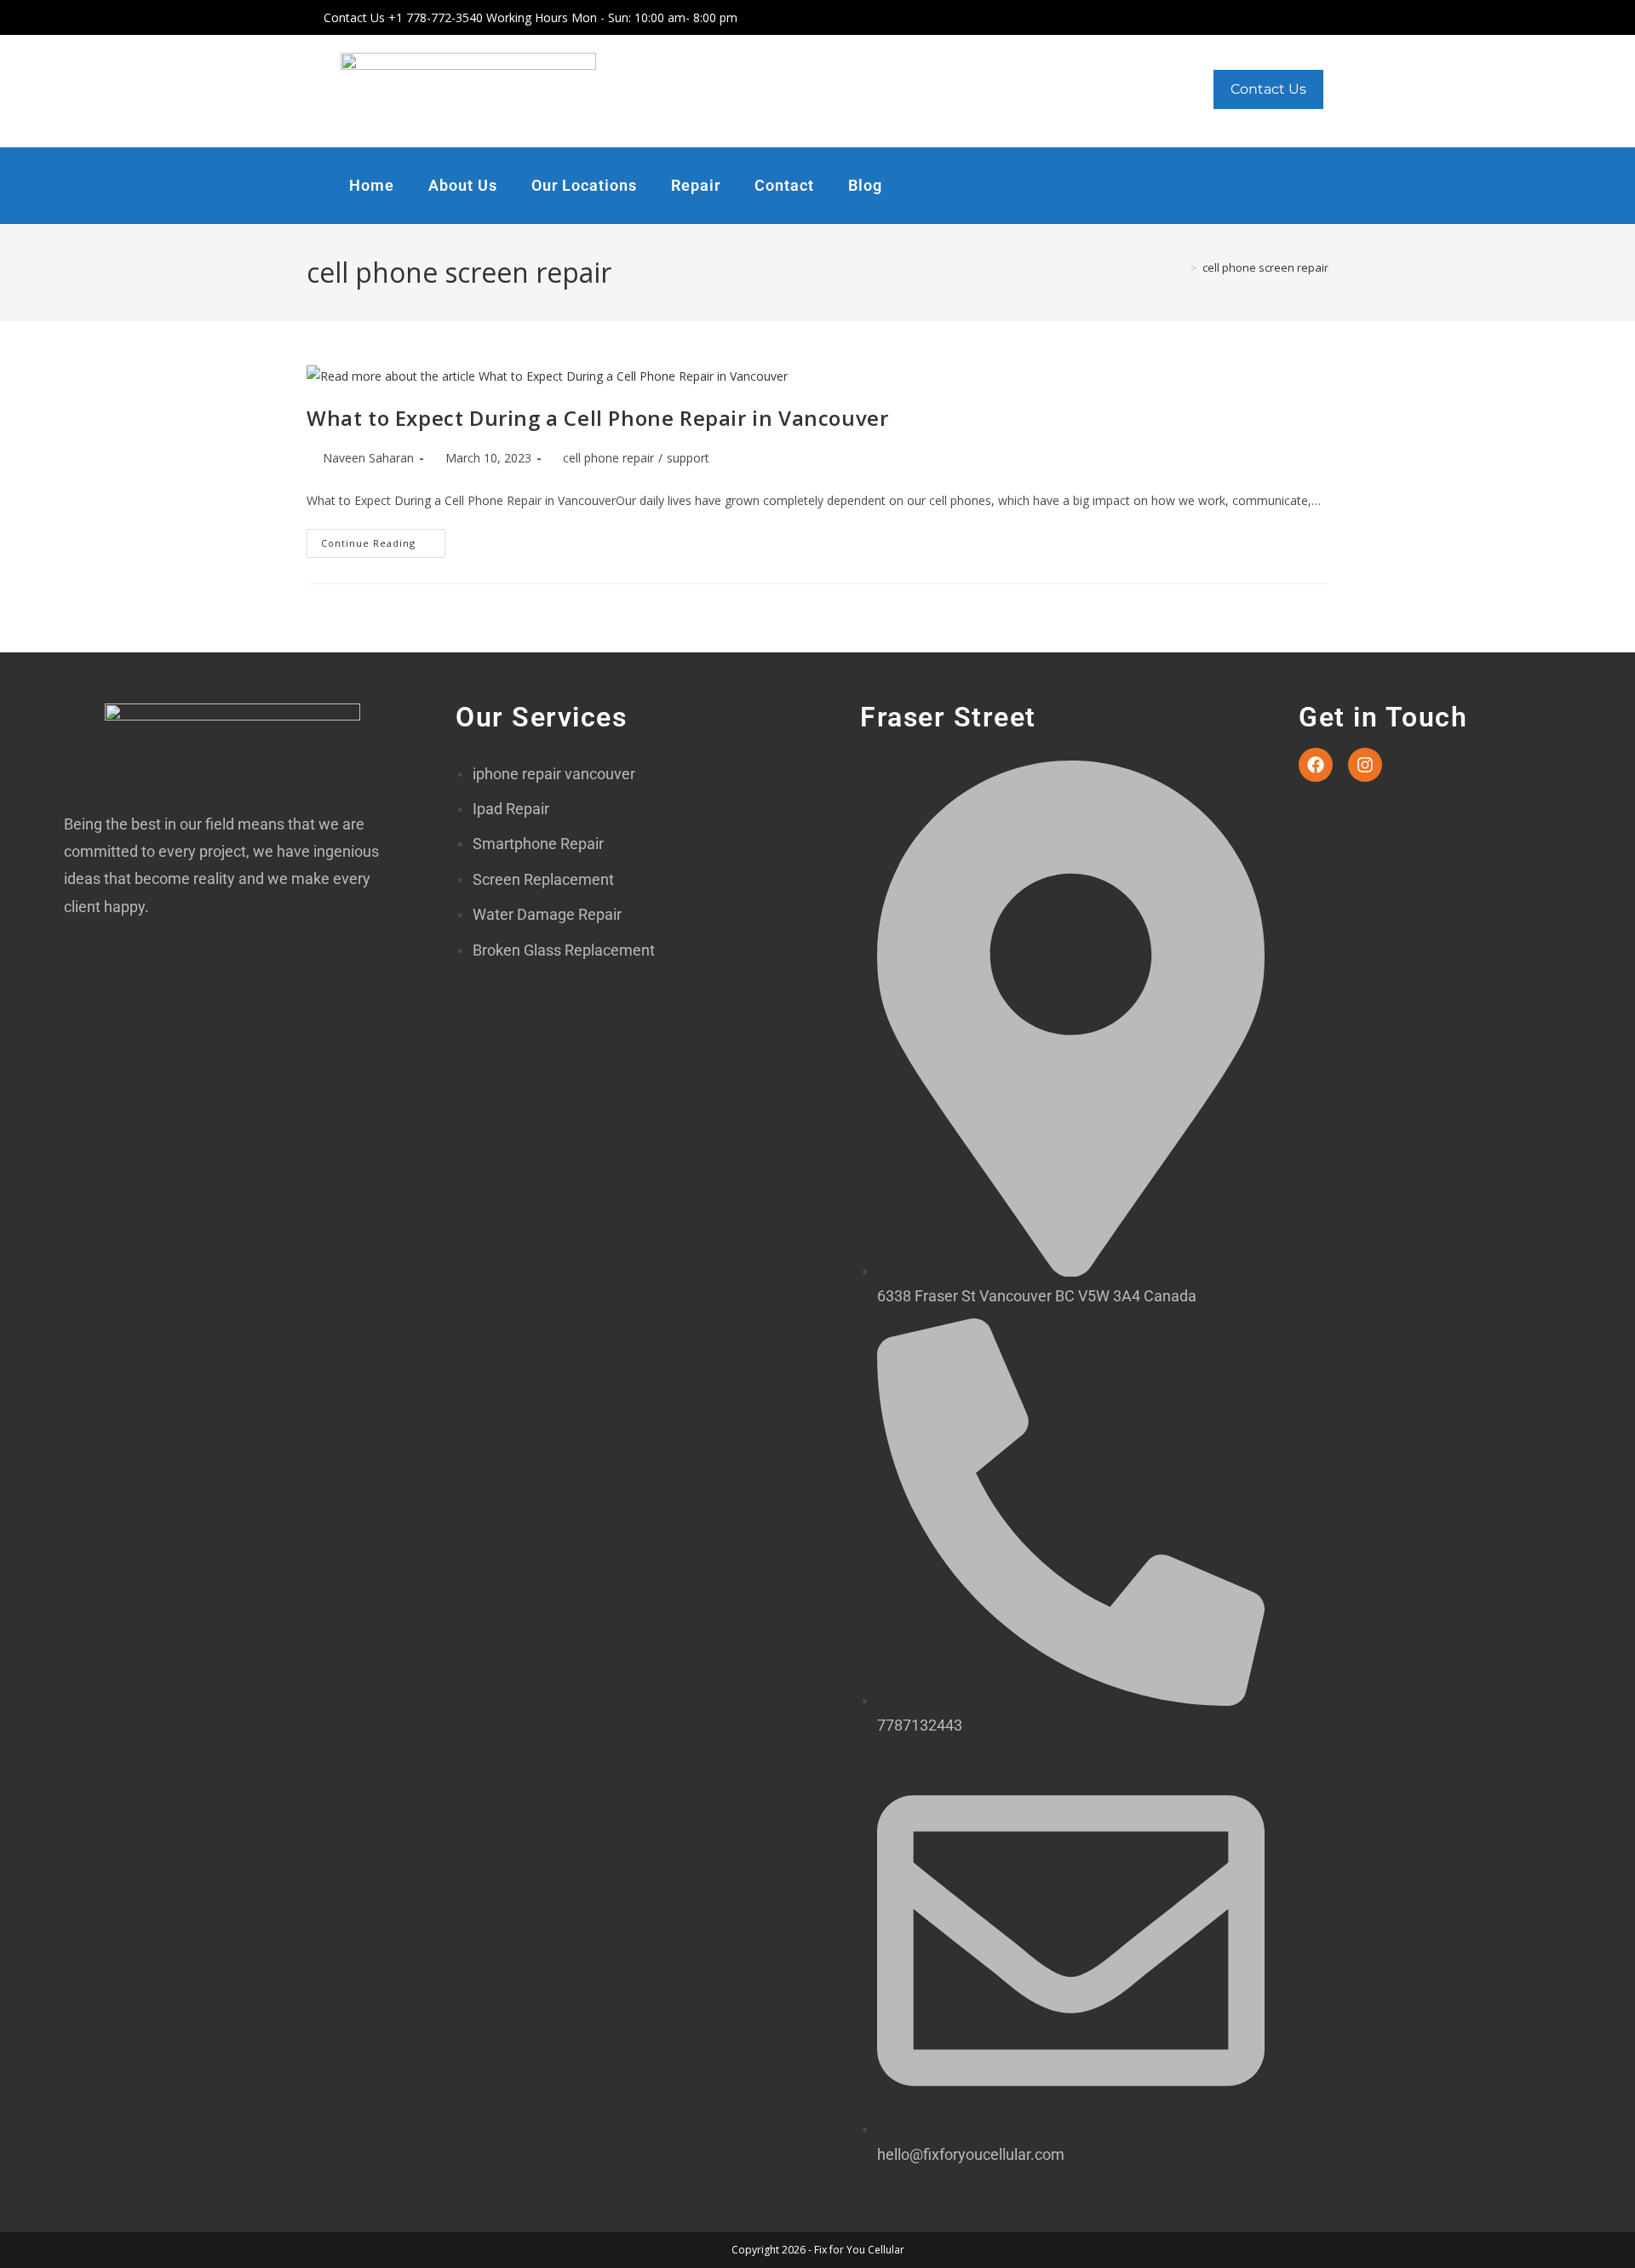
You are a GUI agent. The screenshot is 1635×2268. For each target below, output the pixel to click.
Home (372, 185)
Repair (696, 185)
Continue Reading (383, 539)
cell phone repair (608, 458)
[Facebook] (1316, 765)
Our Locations (584, 185)
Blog (865, 185)
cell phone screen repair (1265, 267)
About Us (463, 185)
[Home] (1181, 267)
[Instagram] (1365, 765)
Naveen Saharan (368, 458)
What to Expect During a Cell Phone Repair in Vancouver (597, 418)
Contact (784, 185)
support (688, 458)
